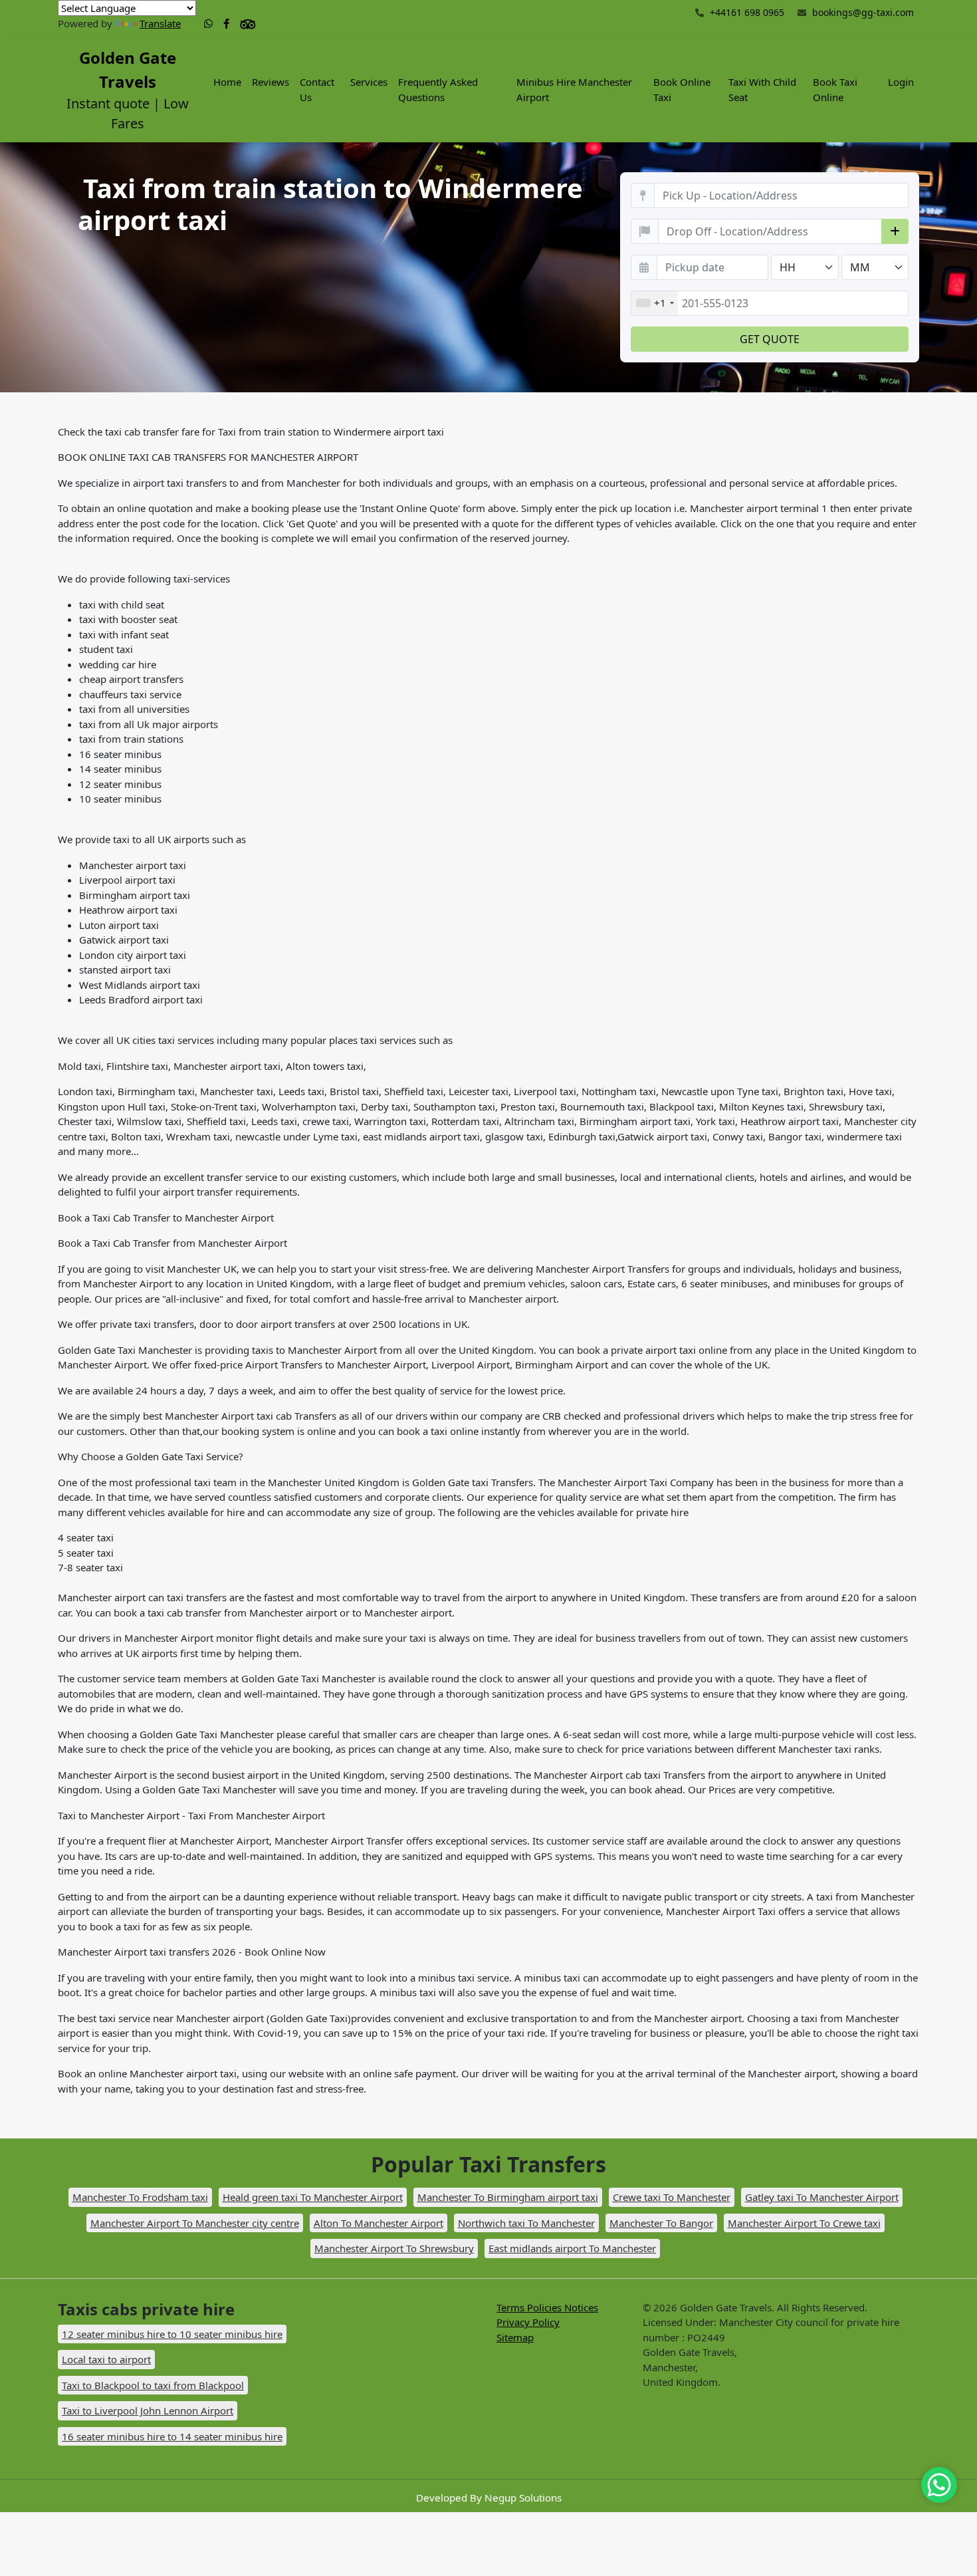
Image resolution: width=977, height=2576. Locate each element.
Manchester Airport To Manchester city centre (195, 2223)
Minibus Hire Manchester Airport (574, 89)
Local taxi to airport (106, 2359)
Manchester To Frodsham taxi (140, 2197)
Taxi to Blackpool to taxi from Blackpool (153, 2385)
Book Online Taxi (682, 89)
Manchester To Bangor (661, 2223)
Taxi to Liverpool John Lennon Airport (148, 2410)
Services (369, 82)
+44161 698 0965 (746, 12)
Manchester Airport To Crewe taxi (804, 2223)
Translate (160, 23)
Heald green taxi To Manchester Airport (313, 2197)
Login (901, 82)
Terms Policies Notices (547, 2307)
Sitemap (515, 2337)
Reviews (271, 82)
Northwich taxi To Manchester (526, 2223)
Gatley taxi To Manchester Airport (822, 2197)
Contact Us (317, 89)
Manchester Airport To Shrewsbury (394, 2248)
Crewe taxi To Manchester (672, 2197)
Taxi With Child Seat (762, 89)
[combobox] (655, 303)
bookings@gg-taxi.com (863, 12)
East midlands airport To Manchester (572, 2248)
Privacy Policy (528, 2322)
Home (227, 82)
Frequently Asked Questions (438, 89)
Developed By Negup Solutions (489, 2498)
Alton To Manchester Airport (379, 2223)
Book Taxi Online (835, 89)
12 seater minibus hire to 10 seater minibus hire (172, 2334)
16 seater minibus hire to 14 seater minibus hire (172, 2436)
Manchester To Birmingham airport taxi (508, 2197)
